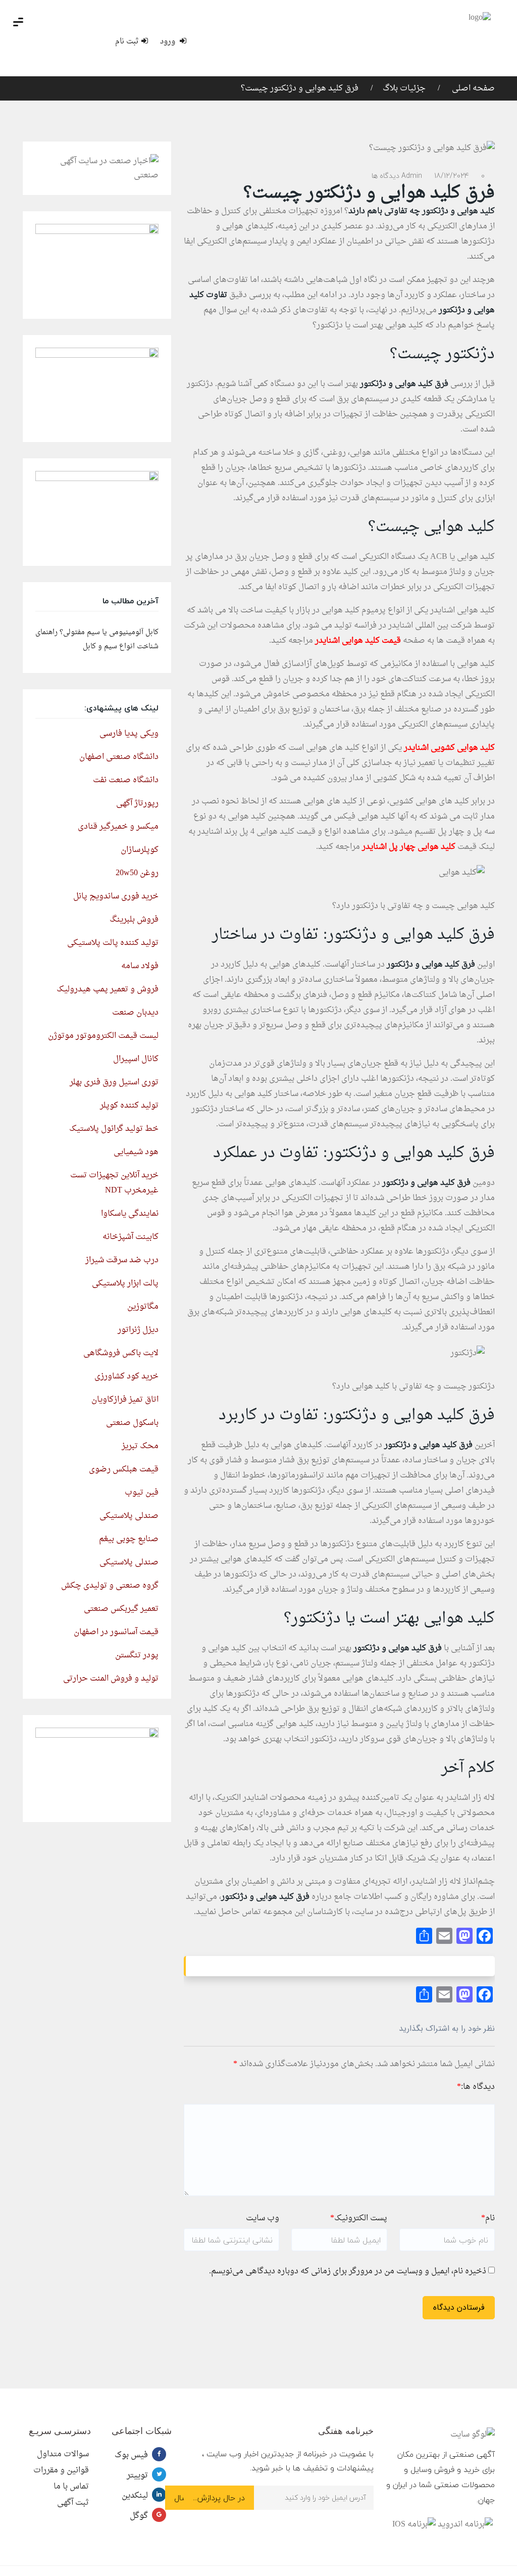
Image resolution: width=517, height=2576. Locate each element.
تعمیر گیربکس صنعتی (121, 1609)
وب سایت (263, 2218)
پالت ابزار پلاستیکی (125, 1283)
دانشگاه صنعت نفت (126, 780)
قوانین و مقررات (61, 2470)
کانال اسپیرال (136, 1059)
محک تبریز (140, 1446)
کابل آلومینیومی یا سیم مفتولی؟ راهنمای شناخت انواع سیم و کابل (97, 639)
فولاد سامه (140, 966)
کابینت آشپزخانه (131, 1237)
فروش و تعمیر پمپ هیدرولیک (108, 989)
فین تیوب (142, 1493)
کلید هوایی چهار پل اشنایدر (409, 847)
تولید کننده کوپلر (129, 1106)
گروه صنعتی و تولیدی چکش (110, 1586)
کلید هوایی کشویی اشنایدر (449, 748)
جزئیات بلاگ (404, 88)
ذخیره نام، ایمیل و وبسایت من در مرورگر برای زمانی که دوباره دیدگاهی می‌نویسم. (348, 2271)
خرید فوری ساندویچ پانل (116, 896)
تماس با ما (71, 2487)
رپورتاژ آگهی (137, 803)
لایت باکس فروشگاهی (121, 1353)
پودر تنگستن (137, 1655)
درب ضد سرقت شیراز (122, 1260)
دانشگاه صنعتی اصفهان (119, 757)
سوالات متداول (63, 2454)
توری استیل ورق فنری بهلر (114, 1082)
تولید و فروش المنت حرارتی (111, 1679)
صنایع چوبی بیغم (129, 1539)
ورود (169, 42)
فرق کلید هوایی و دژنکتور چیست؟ (300, 88)
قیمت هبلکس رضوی (124, 1469)
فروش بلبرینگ (134, 920)
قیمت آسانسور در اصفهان (116, 1632)
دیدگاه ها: (476, 2087)
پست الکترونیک (359, 2218)
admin (412, 176)
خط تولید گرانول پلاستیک (114, 1129)
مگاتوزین (143, 1307)
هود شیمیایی (136, 1152)
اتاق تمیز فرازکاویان (125, 1400)
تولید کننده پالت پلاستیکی (113, 943)
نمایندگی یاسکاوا (130, 1214)
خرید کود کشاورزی (126, 1376)
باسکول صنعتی (132, 1423)
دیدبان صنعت (135, 1013)
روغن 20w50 (137, 873)
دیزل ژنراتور (138, 1330)
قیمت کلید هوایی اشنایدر (358, 641)
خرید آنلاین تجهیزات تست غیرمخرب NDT (114, 1183)
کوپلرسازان (140, 850)
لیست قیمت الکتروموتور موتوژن (103, 1036)
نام (488, 2218)
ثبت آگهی (73, 2503)
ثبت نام (127, 42)
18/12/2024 (452, 176)
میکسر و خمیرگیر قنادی (118, 827)
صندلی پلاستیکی (129, 1516)
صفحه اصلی (472, 88)
